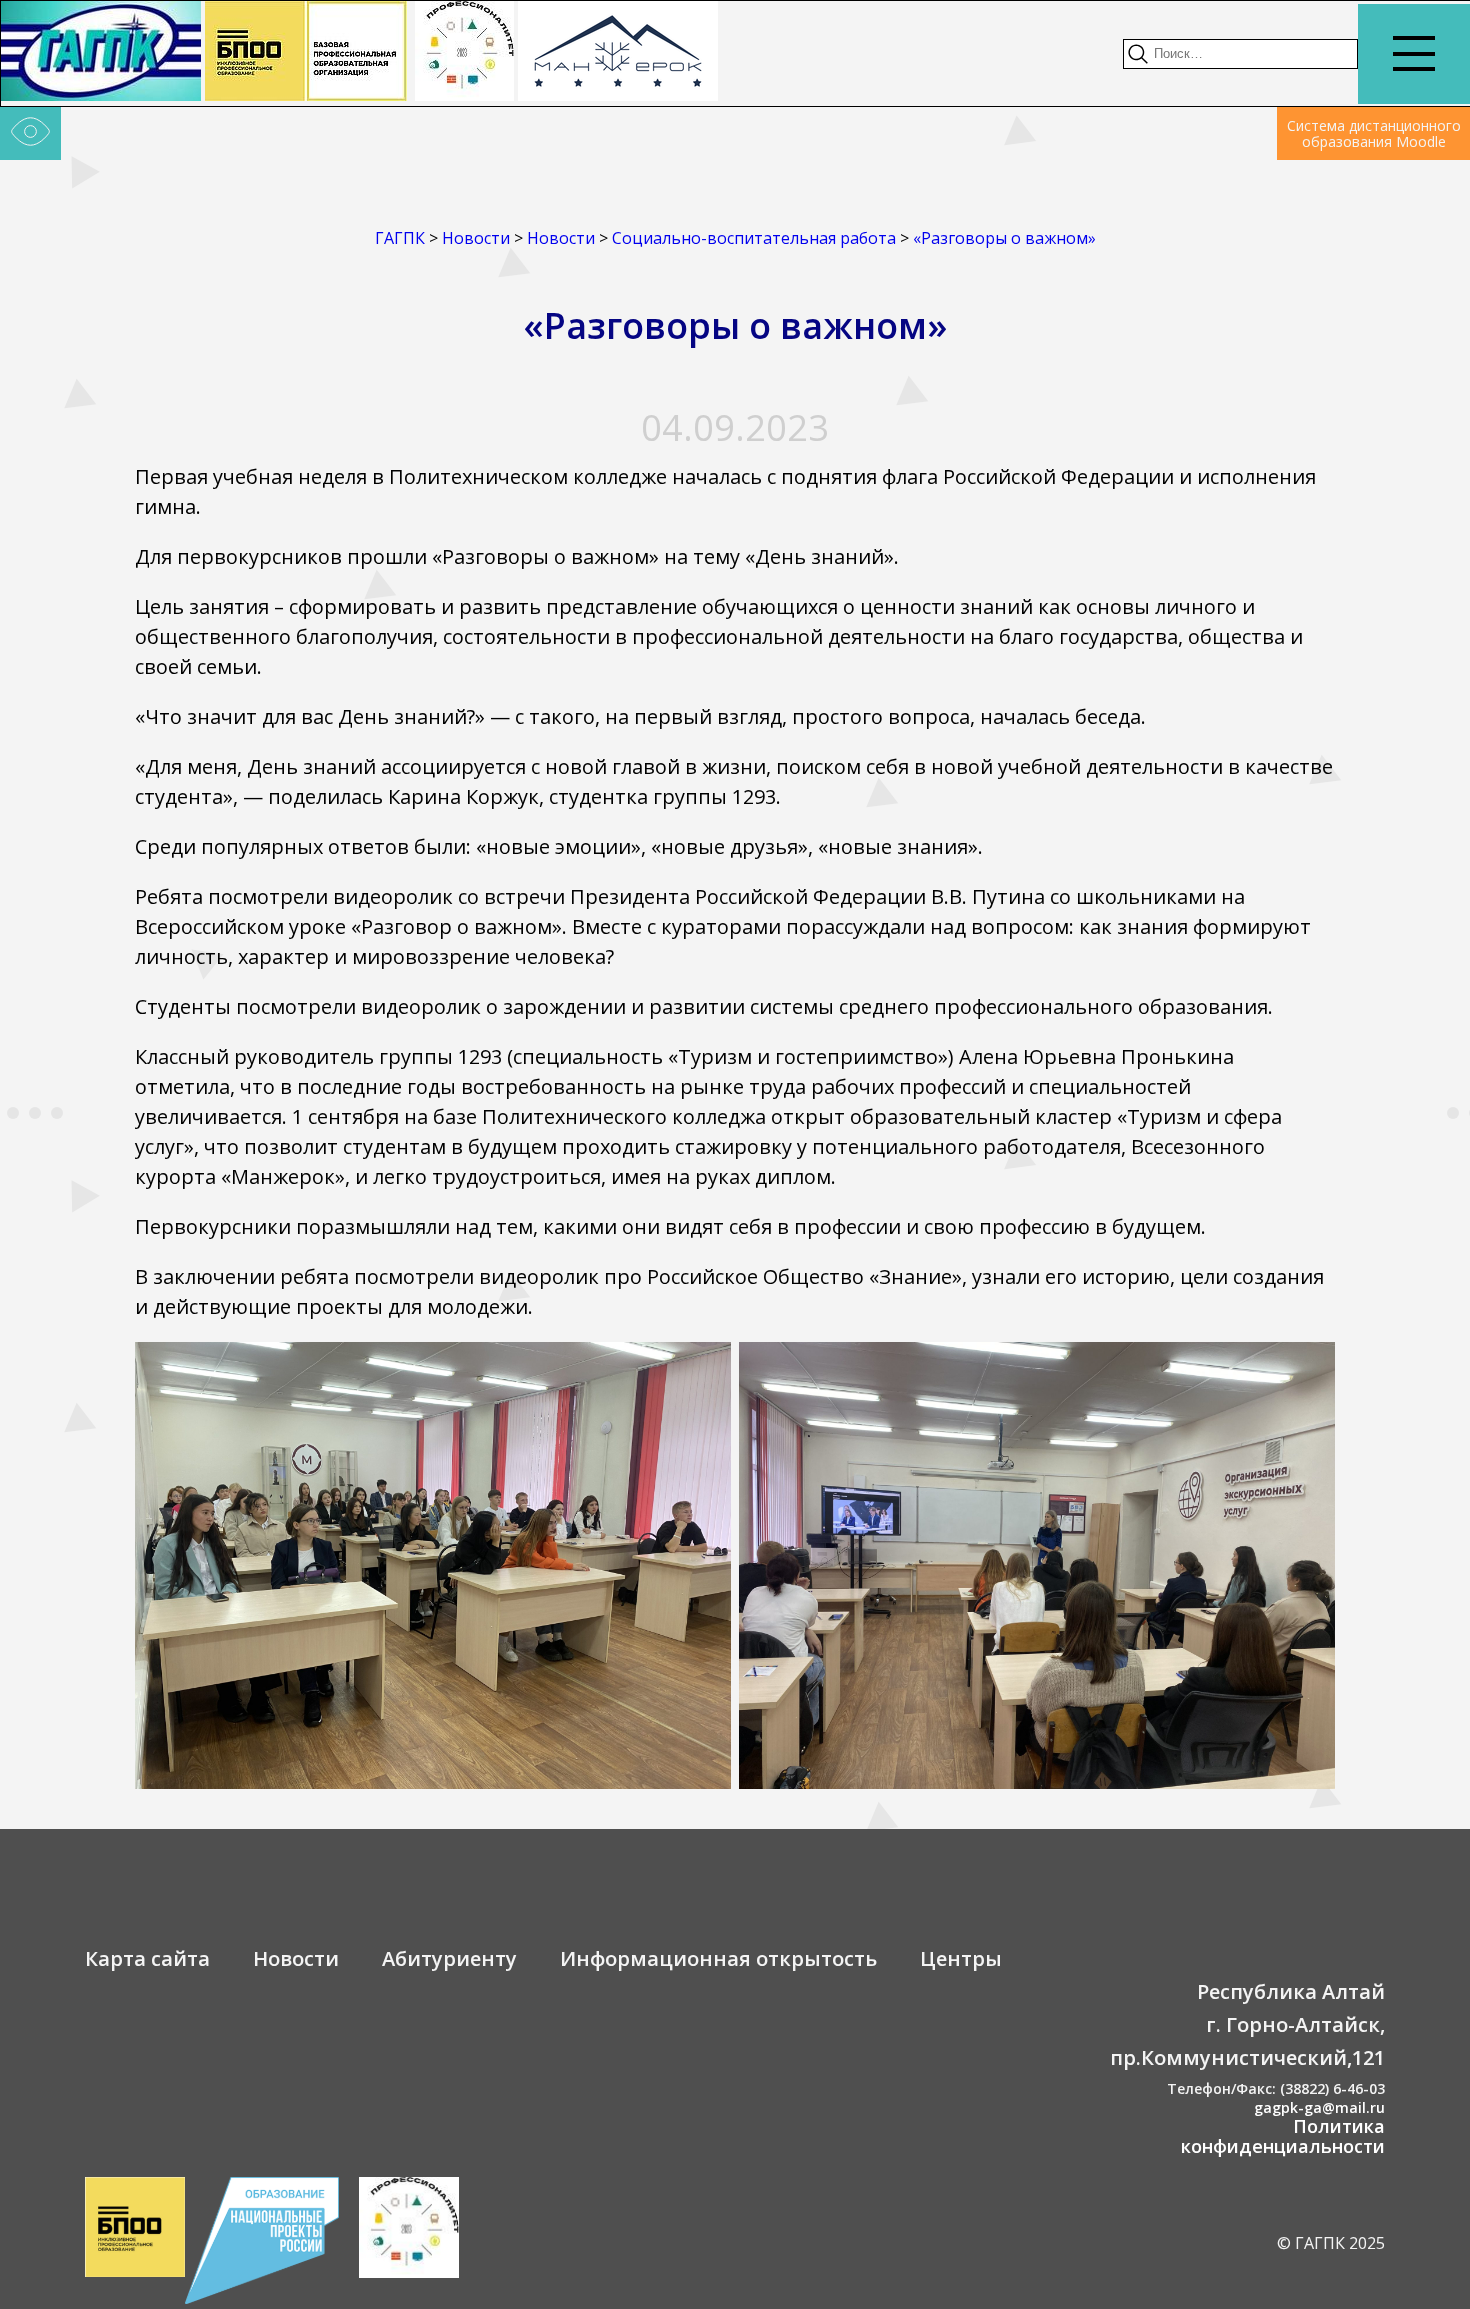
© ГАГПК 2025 (1331, 2243)
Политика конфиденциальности (1283, 2136)
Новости (296, 1958)
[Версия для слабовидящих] (30, 134)
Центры (961, 1958)
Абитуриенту (449, 1958)
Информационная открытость (718, 1958)
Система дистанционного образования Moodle (1374, 133)
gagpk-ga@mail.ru (1319, 2107)
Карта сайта (147, 1958)
